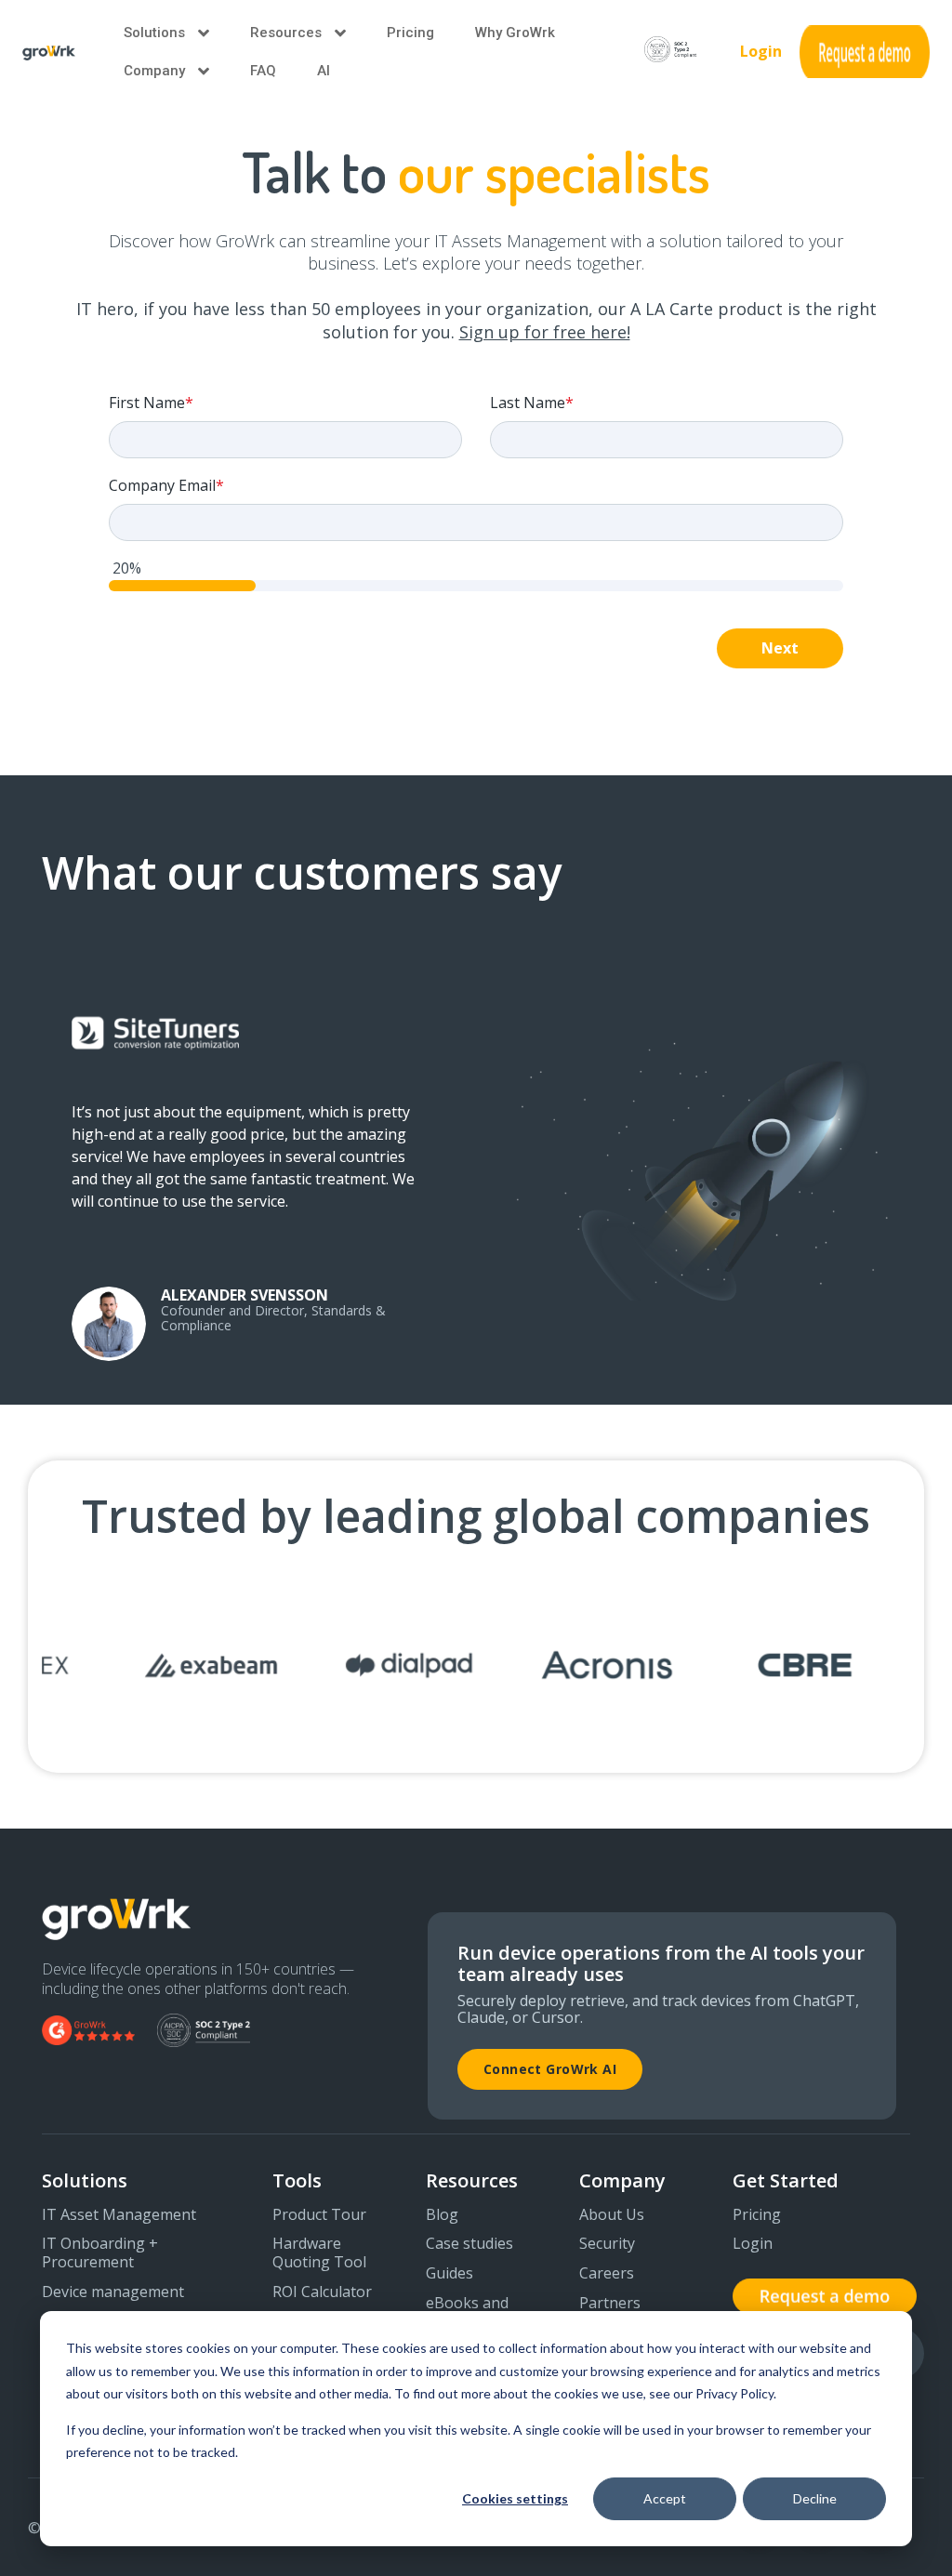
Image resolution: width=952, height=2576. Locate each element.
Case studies (469, 2244)
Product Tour (319, 2215)
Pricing (410, 33)
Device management (113, 2292)
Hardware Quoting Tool (319, 2253)
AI (324, 71)
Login (761, 51)
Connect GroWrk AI (550, 2069)
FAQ (263, 71)
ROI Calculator (322, 2292)
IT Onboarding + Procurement (100, 2253)
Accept (665, 2498)
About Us (612, 2215)
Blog (442, 2215)
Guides (450, 2274)
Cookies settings (515, 2498)
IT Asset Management (119, 2215)
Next (780, 648)
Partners (610, 2304)
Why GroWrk (515, 33)
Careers (607, 2274)
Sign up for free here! (545, 332)
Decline (815, 2498)
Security (607, 2244)
